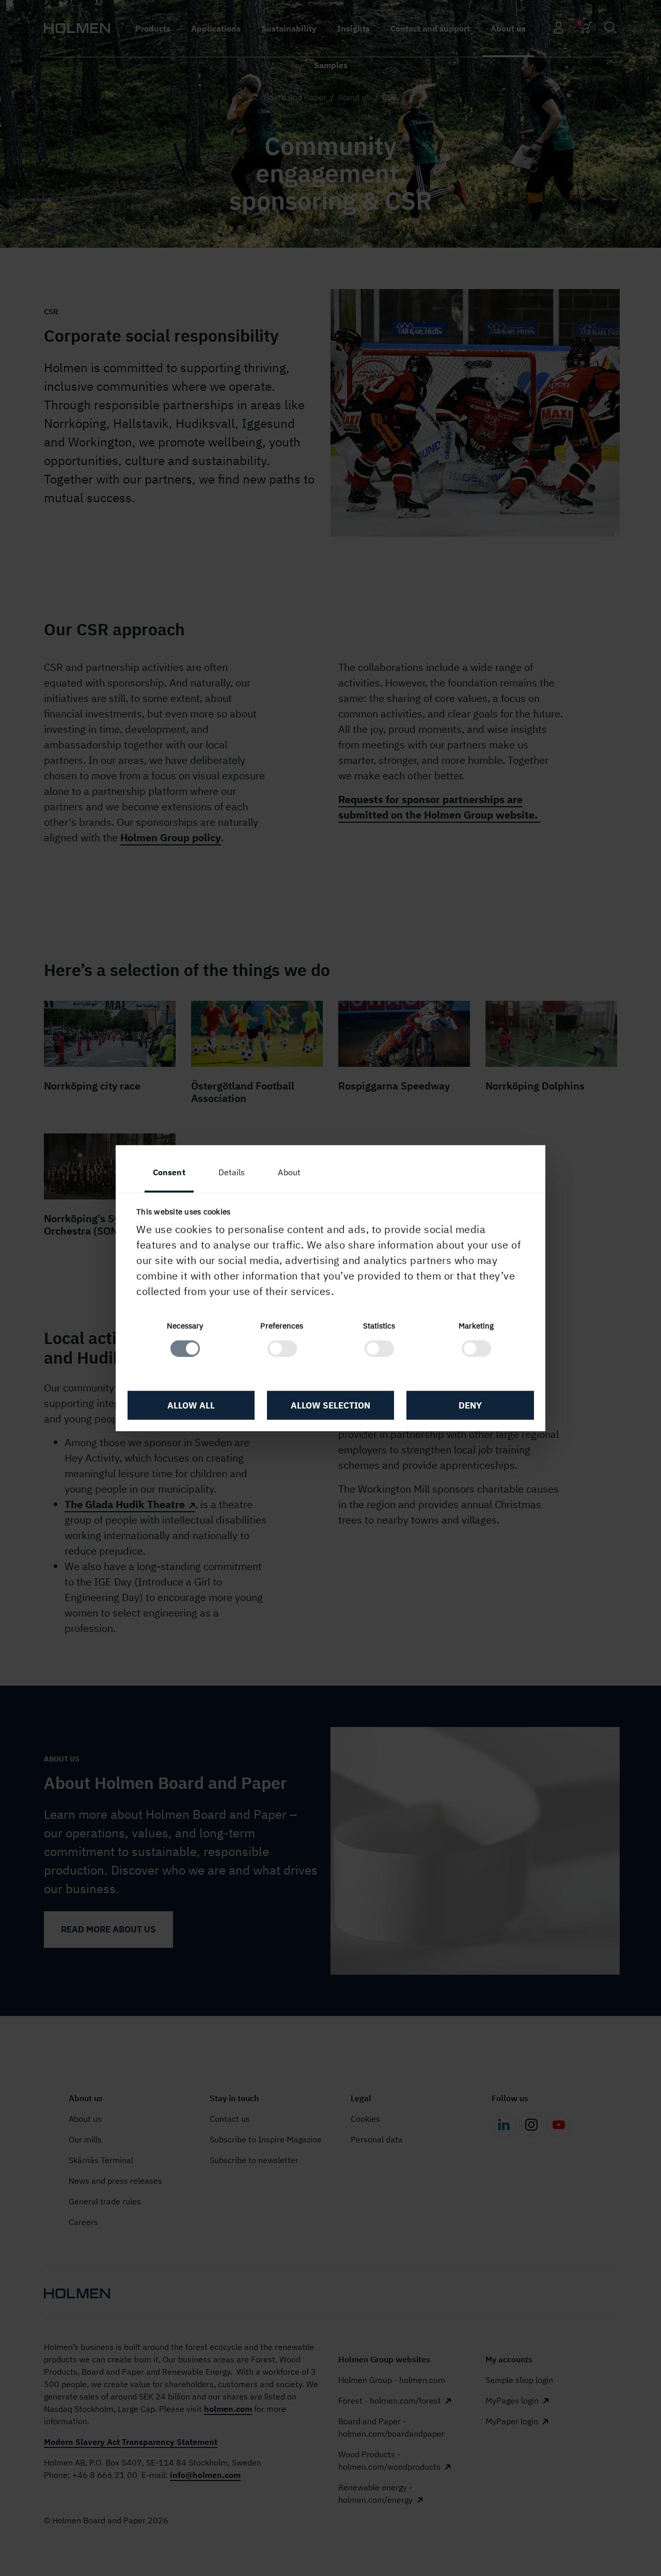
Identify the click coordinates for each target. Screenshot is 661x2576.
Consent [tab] (169, 1172)
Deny (470, 1405)
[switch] (282, 1349)
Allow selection (330, 1405)
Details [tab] (232, 1172)
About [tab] (289, 1172)
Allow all (191, 1405)
